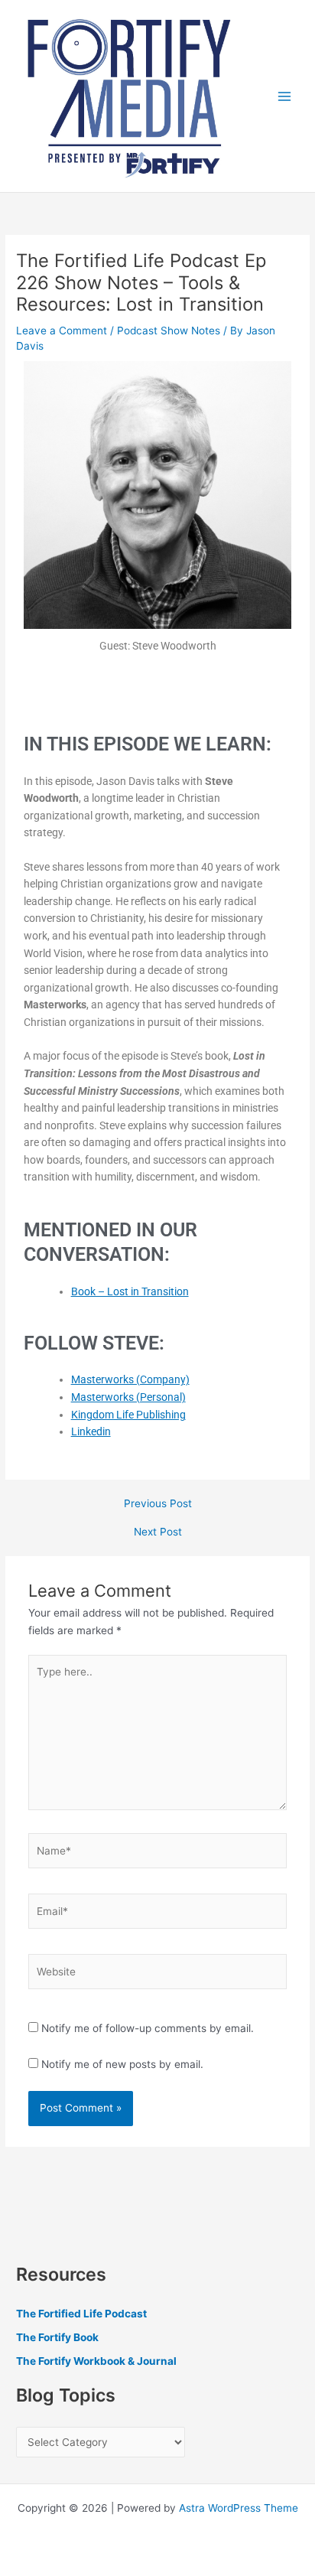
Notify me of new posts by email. (122, 2064)
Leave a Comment (62, 331)
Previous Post (158, 1504)
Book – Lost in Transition (130, 1291)
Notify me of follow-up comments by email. (148, 2028)
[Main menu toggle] (285, 96)
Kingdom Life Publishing (128, 1415)
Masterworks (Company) (130, 1379)
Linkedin (91, 1431)
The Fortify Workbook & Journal (96, 2361)
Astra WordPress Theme (239, 2508)
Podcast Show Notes (169, 331)
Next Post (158, 1532)
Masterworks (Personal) (128, 1397)
